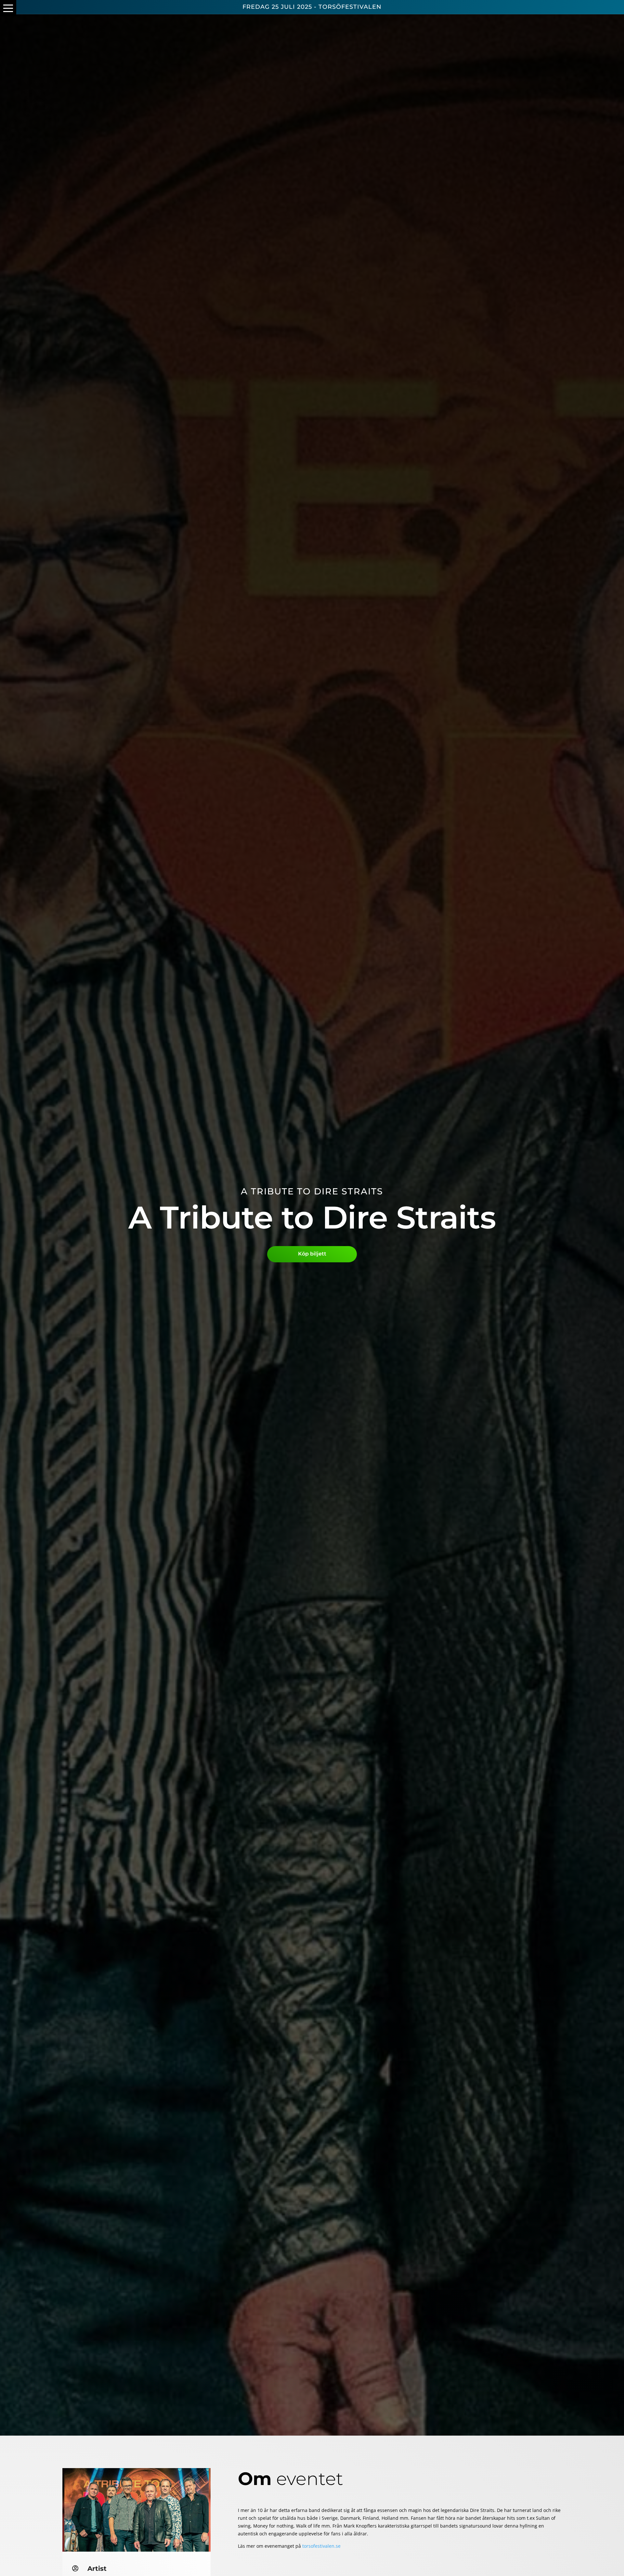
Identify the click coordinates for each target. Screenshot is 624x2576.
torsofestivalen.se (321, 2546)
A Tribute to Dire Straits (312, 1191)
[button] (8, 8)
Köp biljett (312, 1254)
